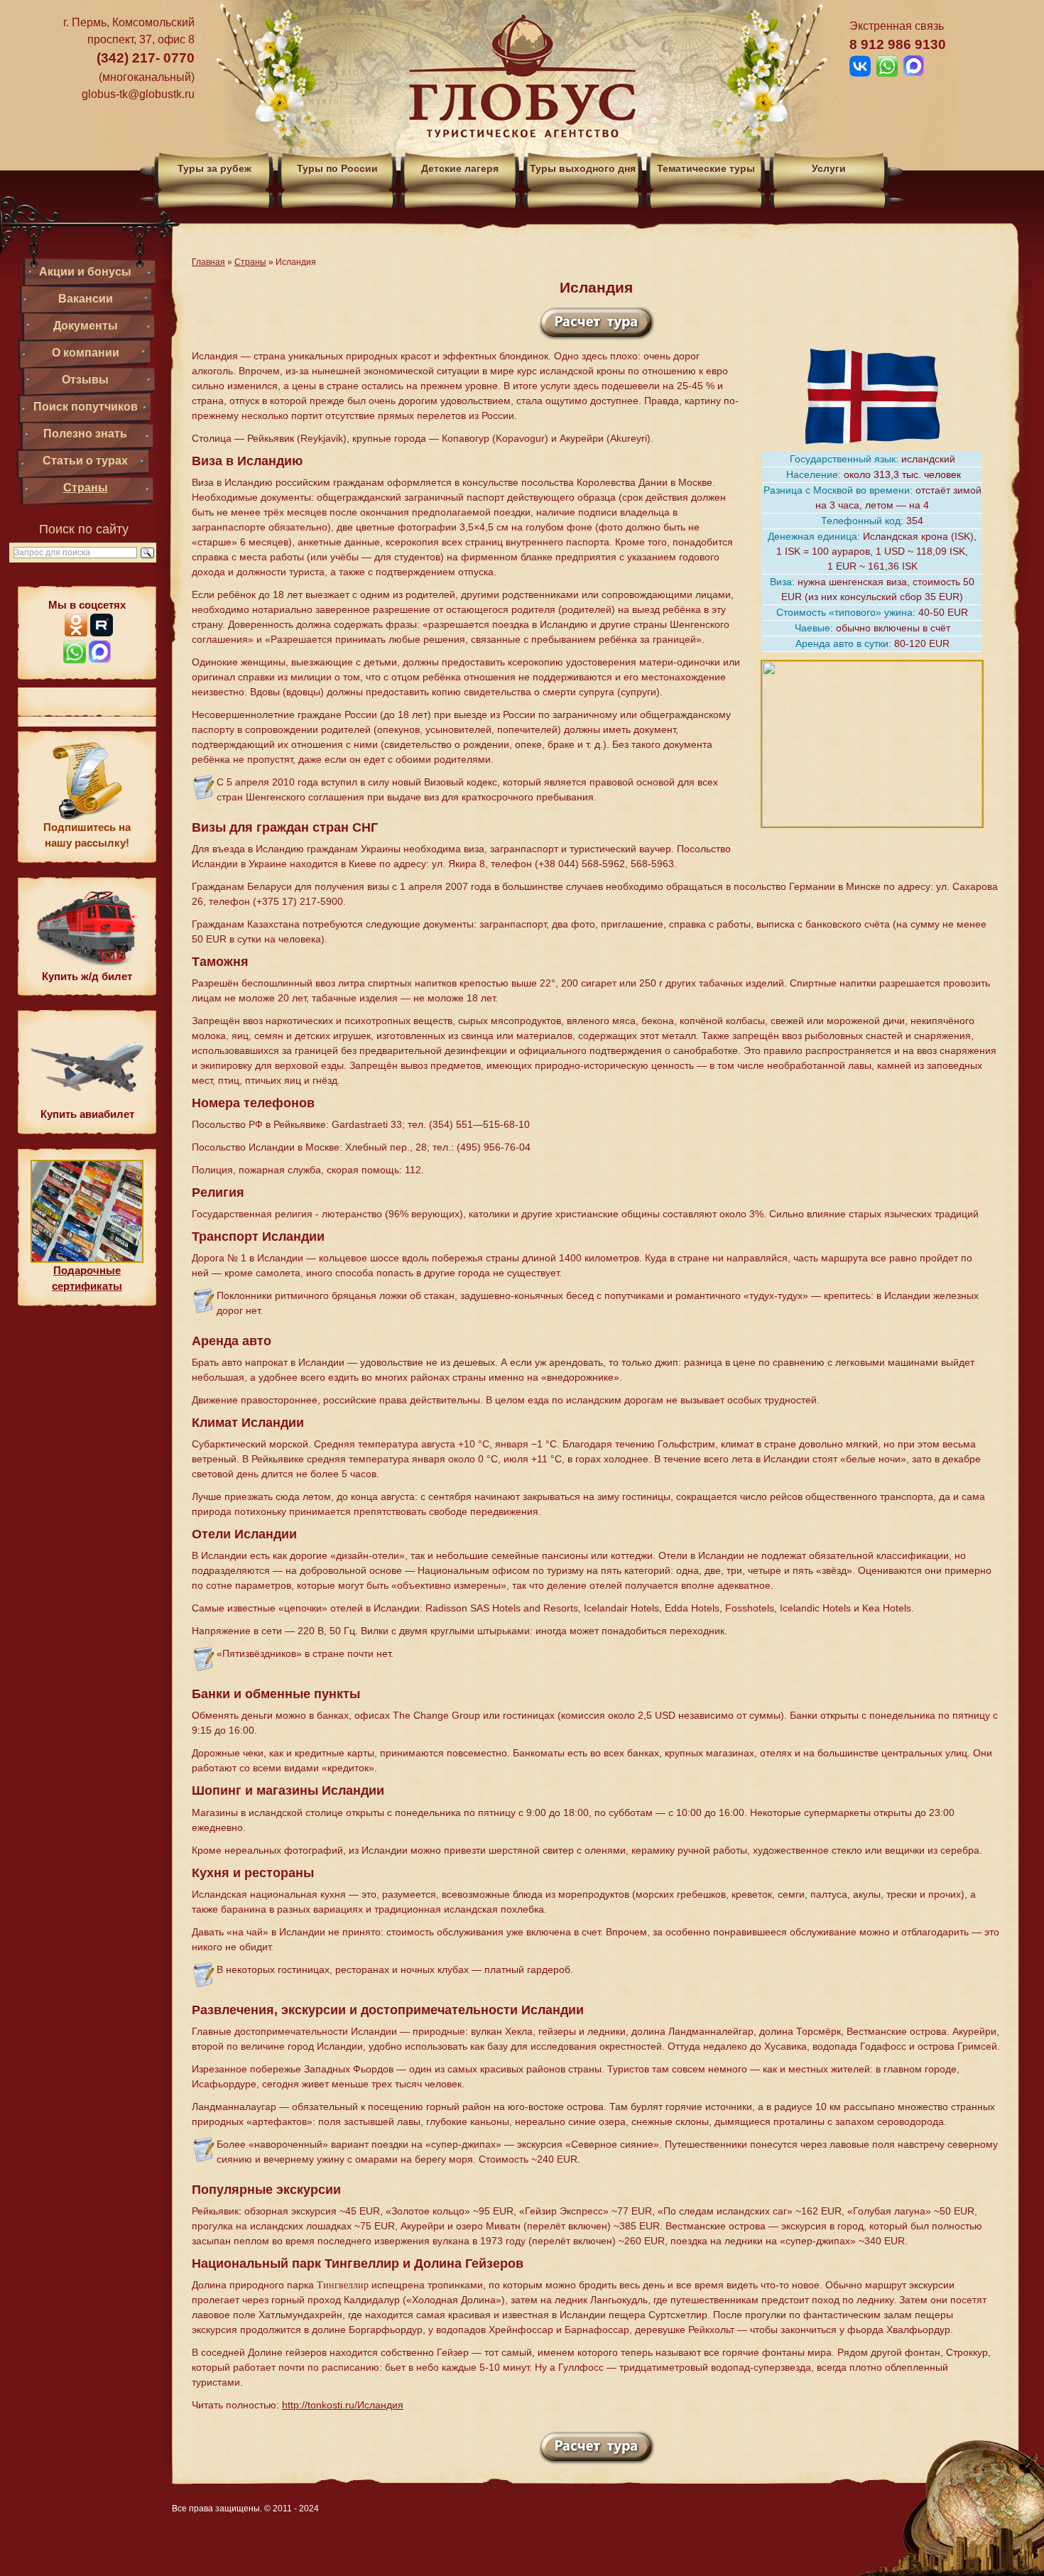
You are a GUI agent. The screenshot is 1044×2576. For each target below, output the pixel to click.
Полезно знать (85, 434)
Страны (86, 488)
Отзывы (85, 380)
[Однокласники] (76, 632)
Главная (208, 262)
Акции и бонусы (85, 272)
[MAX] (100, 659)
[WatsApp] (75, 659)
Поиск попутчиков (86, 407)
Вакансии (86, 299)
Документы (86, 326)
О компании (86, 353)
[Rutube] (102, 632)
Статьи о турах (85, 461)
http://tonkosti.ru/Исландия (343, 2405)
